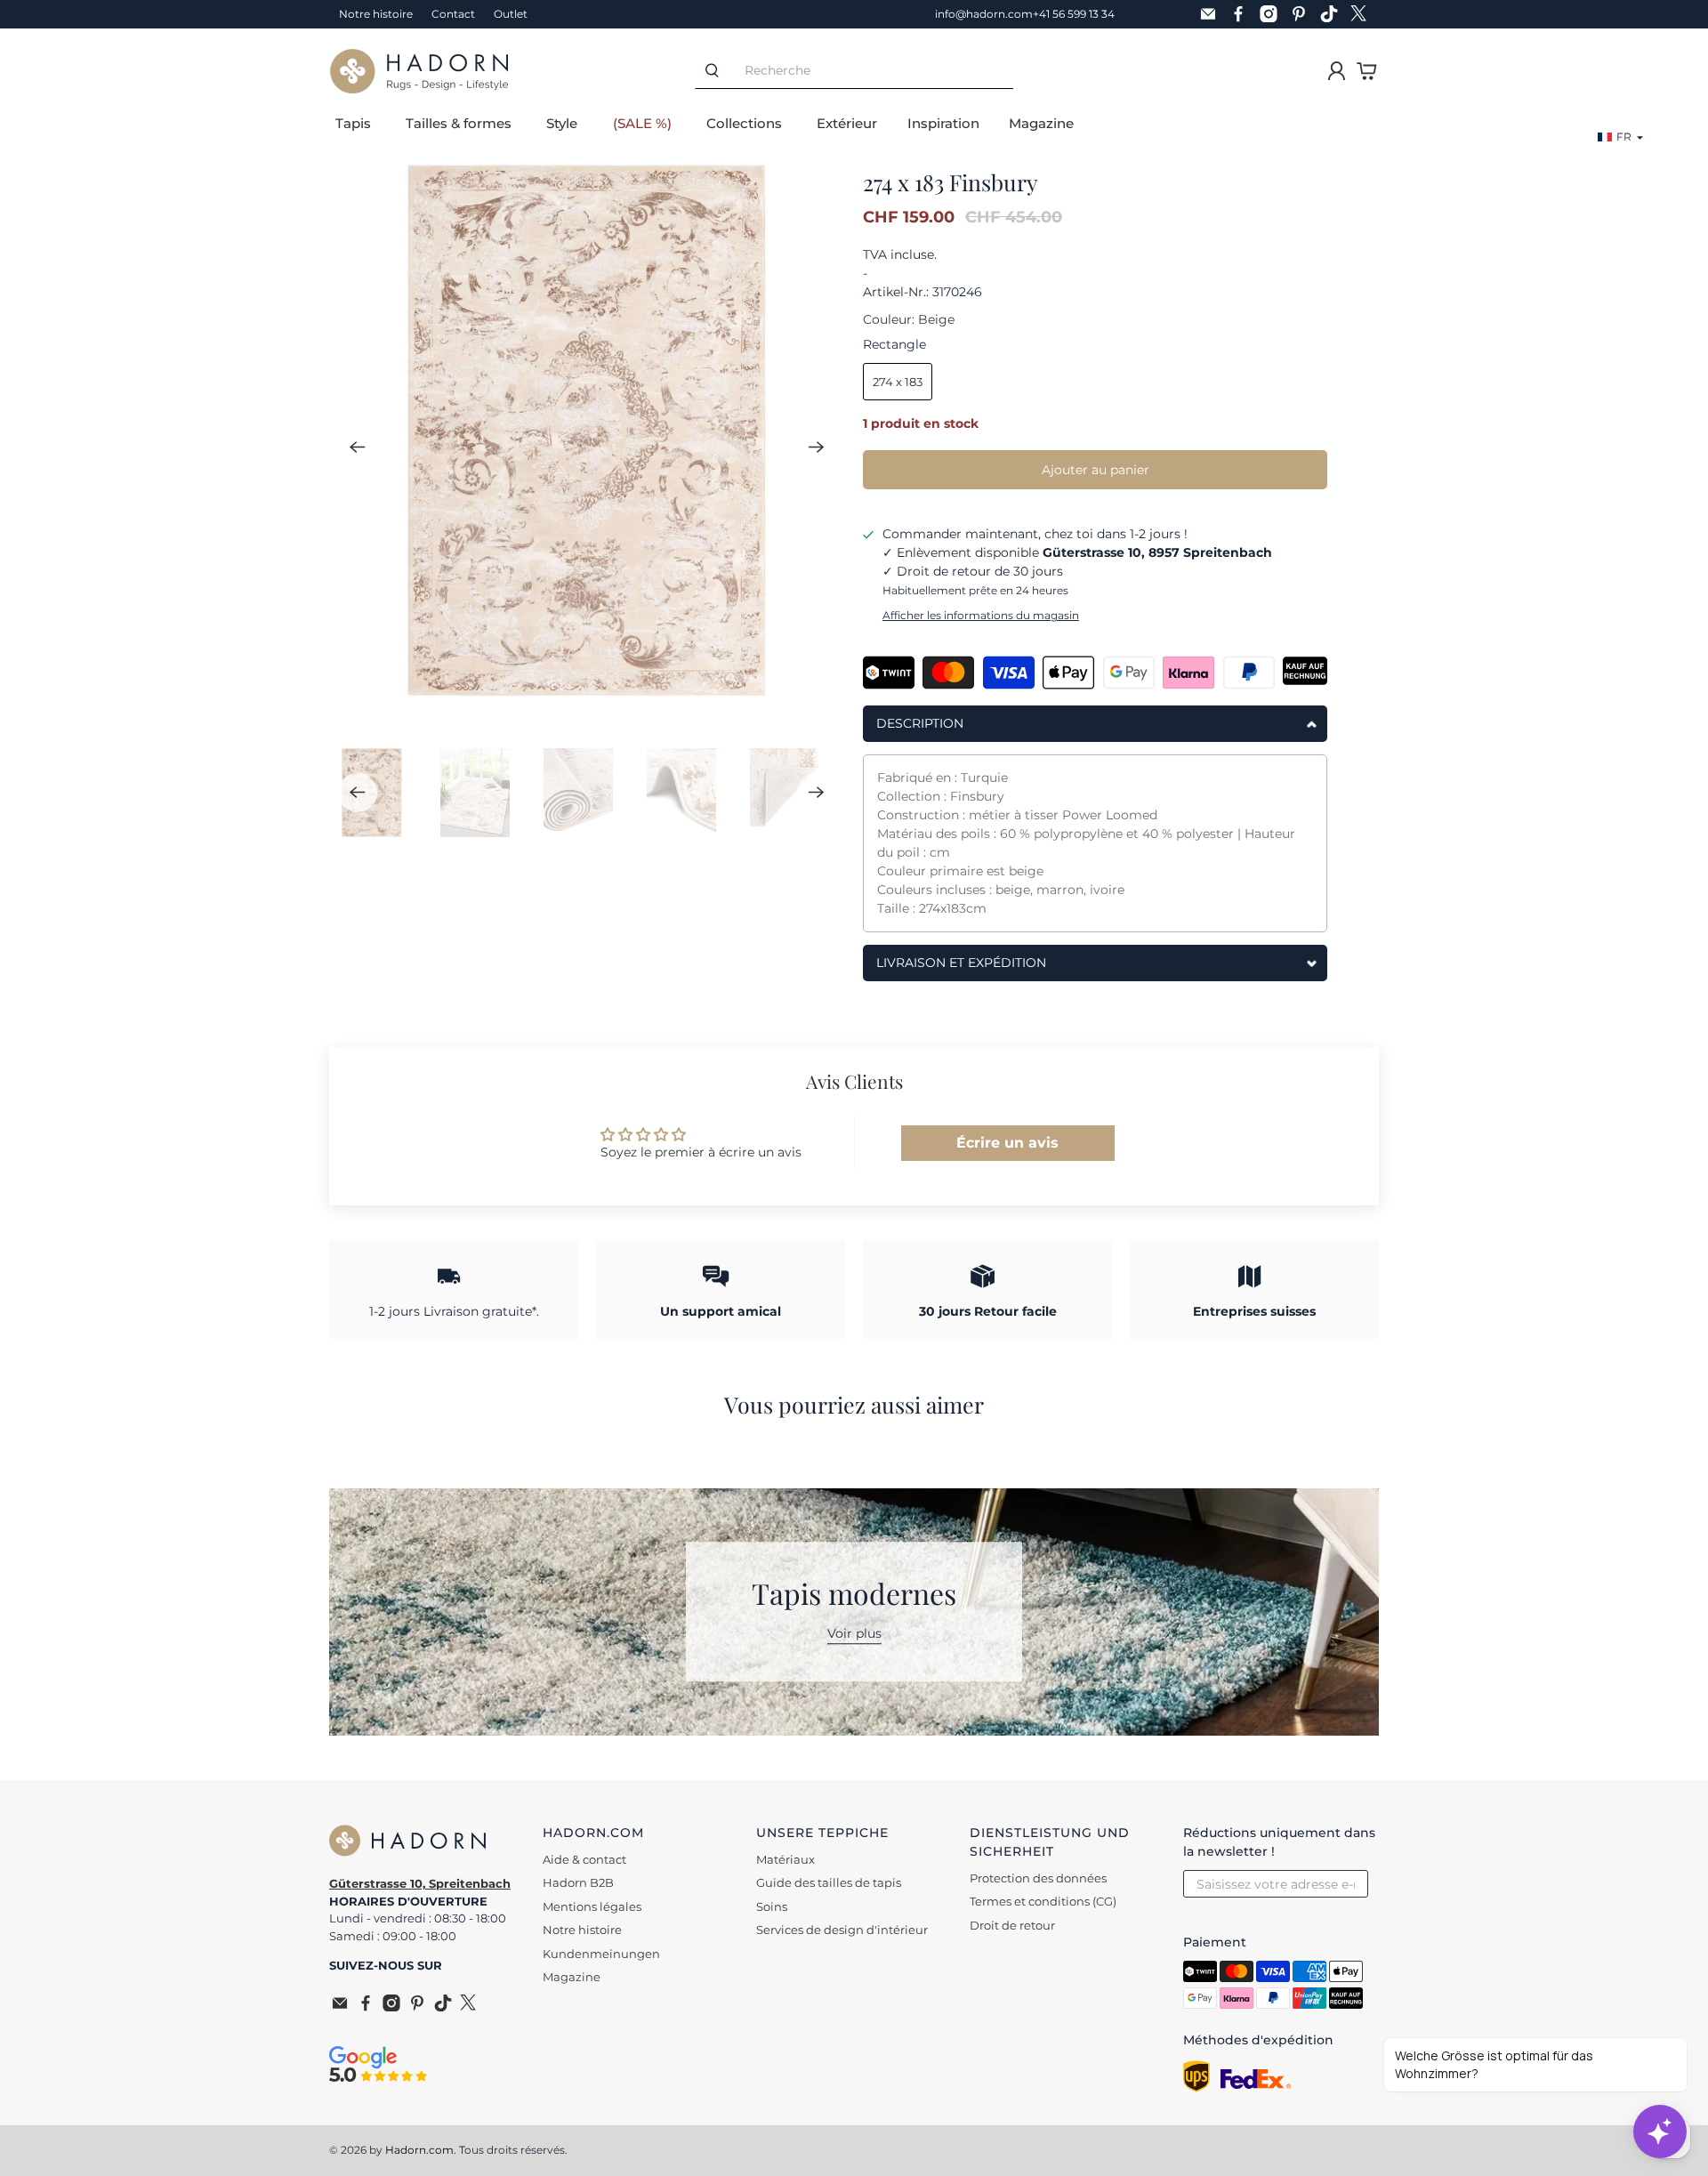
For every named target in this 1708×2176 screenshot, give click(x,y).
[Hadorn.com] (419, 71)
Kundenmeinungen (601, 1954)
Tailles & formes (459, 123)
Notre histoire (376, 14)
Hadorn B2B (578, 1882)
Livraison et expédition (961, 963)
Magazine (1041, 123)
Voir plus (854, 1634)
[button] (1621, 137)
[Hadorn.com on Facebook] (1243, 14)
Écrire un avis (1007, 1143)
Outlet (511, 14)
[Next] (817, 447)
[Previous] (358, 447)
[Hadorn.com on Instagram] (1273, 14)
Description (920, 723)
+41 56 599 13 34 (1074, 14)
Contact (453, 14)
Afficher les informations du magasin (981, 615)
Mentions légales (592, 1906)
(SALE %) (642, 123)
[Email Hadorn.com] (1213, 14)
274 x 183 (898, 382)
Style (562, 123)
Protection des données (1038, 1878)
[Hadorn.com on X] (1364, 14)
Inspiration (943, 123)
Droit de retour (1012, 1925)
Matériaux (786, 1859)
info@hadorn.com (984, 14)
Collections (744, 123)
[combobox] (871, 71)
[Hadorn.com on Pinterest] (1303, 14)
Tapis (353, 123)
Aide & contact (584, 1859)
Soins (772, 1906)
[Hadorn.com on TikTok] (1333, 14)
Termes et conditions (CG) (1043, 1901)
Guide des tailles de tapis (829, 1882)
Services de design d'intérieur (842, 1930)
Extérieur (847, 123)
